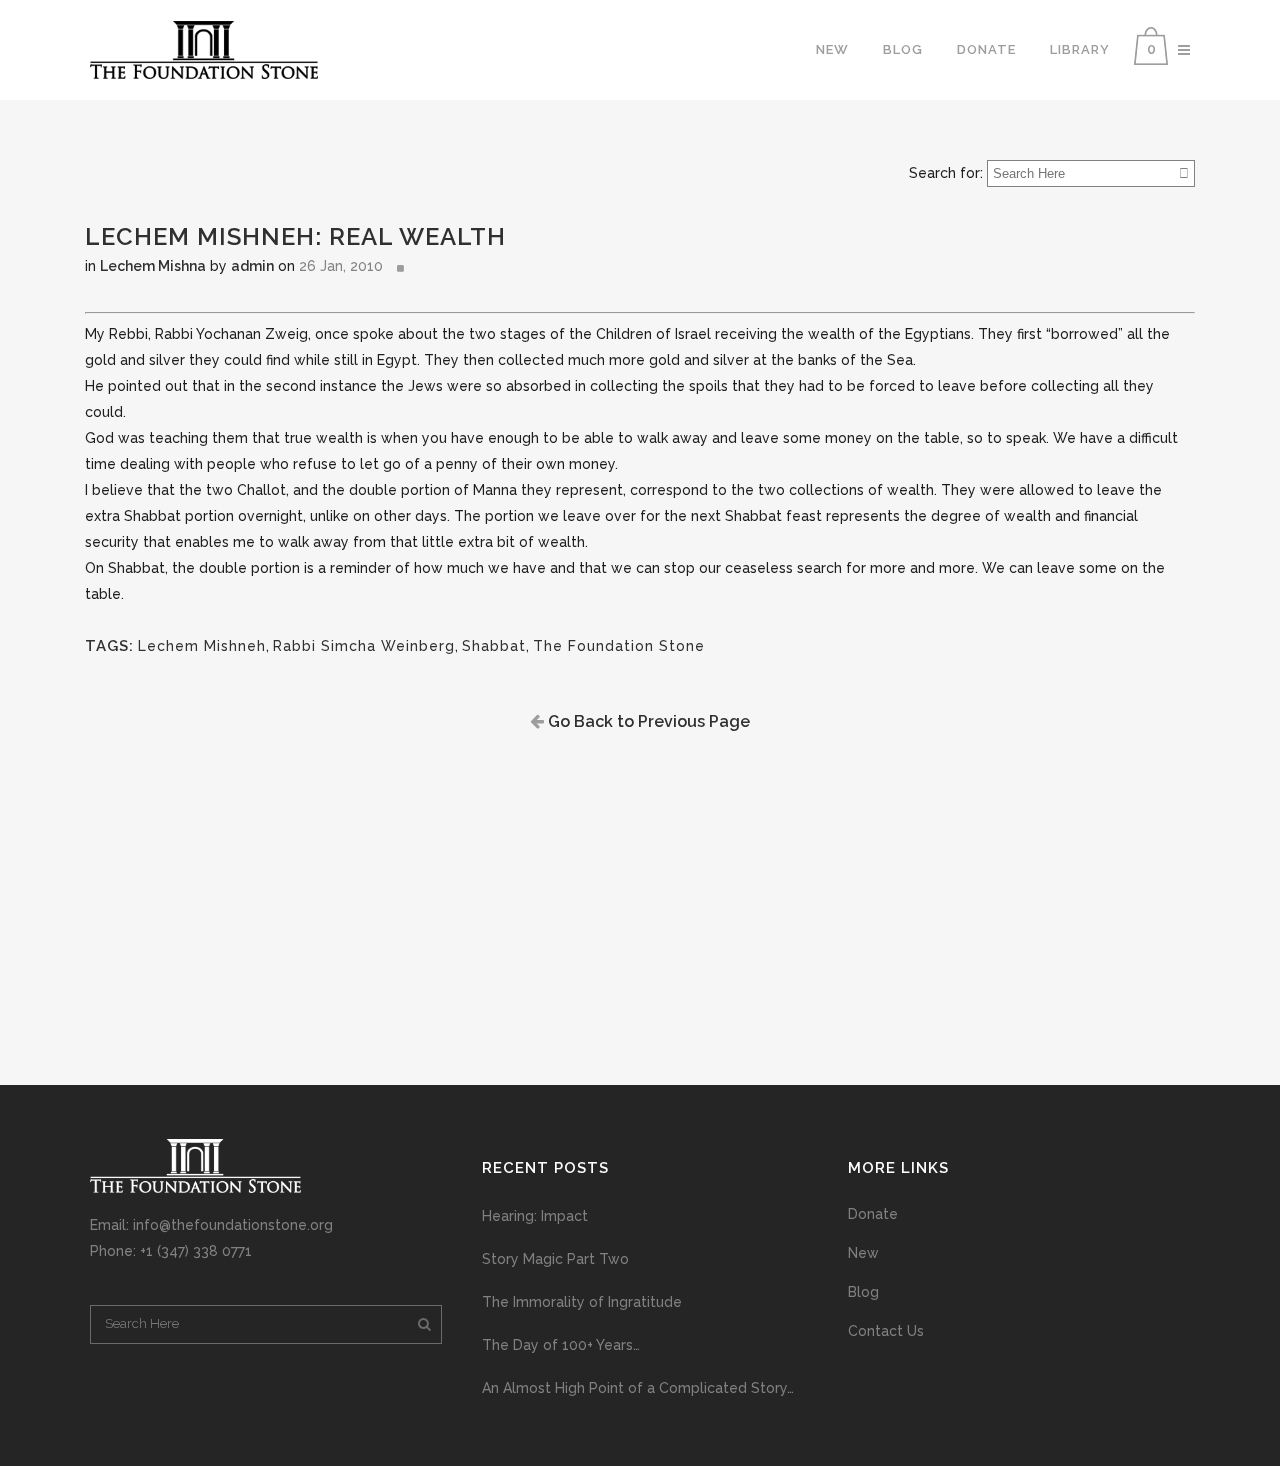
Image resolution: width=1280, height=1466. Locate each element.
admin (252, 266)
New (863, 1253)
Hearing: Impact (535, 1216)
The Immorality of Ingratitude (582, 1302)
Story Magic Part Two (555, 1259)
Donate (873, 1214)
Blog (863, 1292)
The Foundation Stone (619, 646)
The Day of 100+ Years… (561, 1345)
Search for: (946, 173)
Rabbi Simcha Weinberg (364, 646)
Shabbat (494, 646)
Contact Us (886, 1331)
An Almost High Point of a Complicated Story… (638, 1388)
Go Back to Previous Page (647, 721)
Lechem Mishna (153, 266)
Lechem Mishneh (202, 646)
